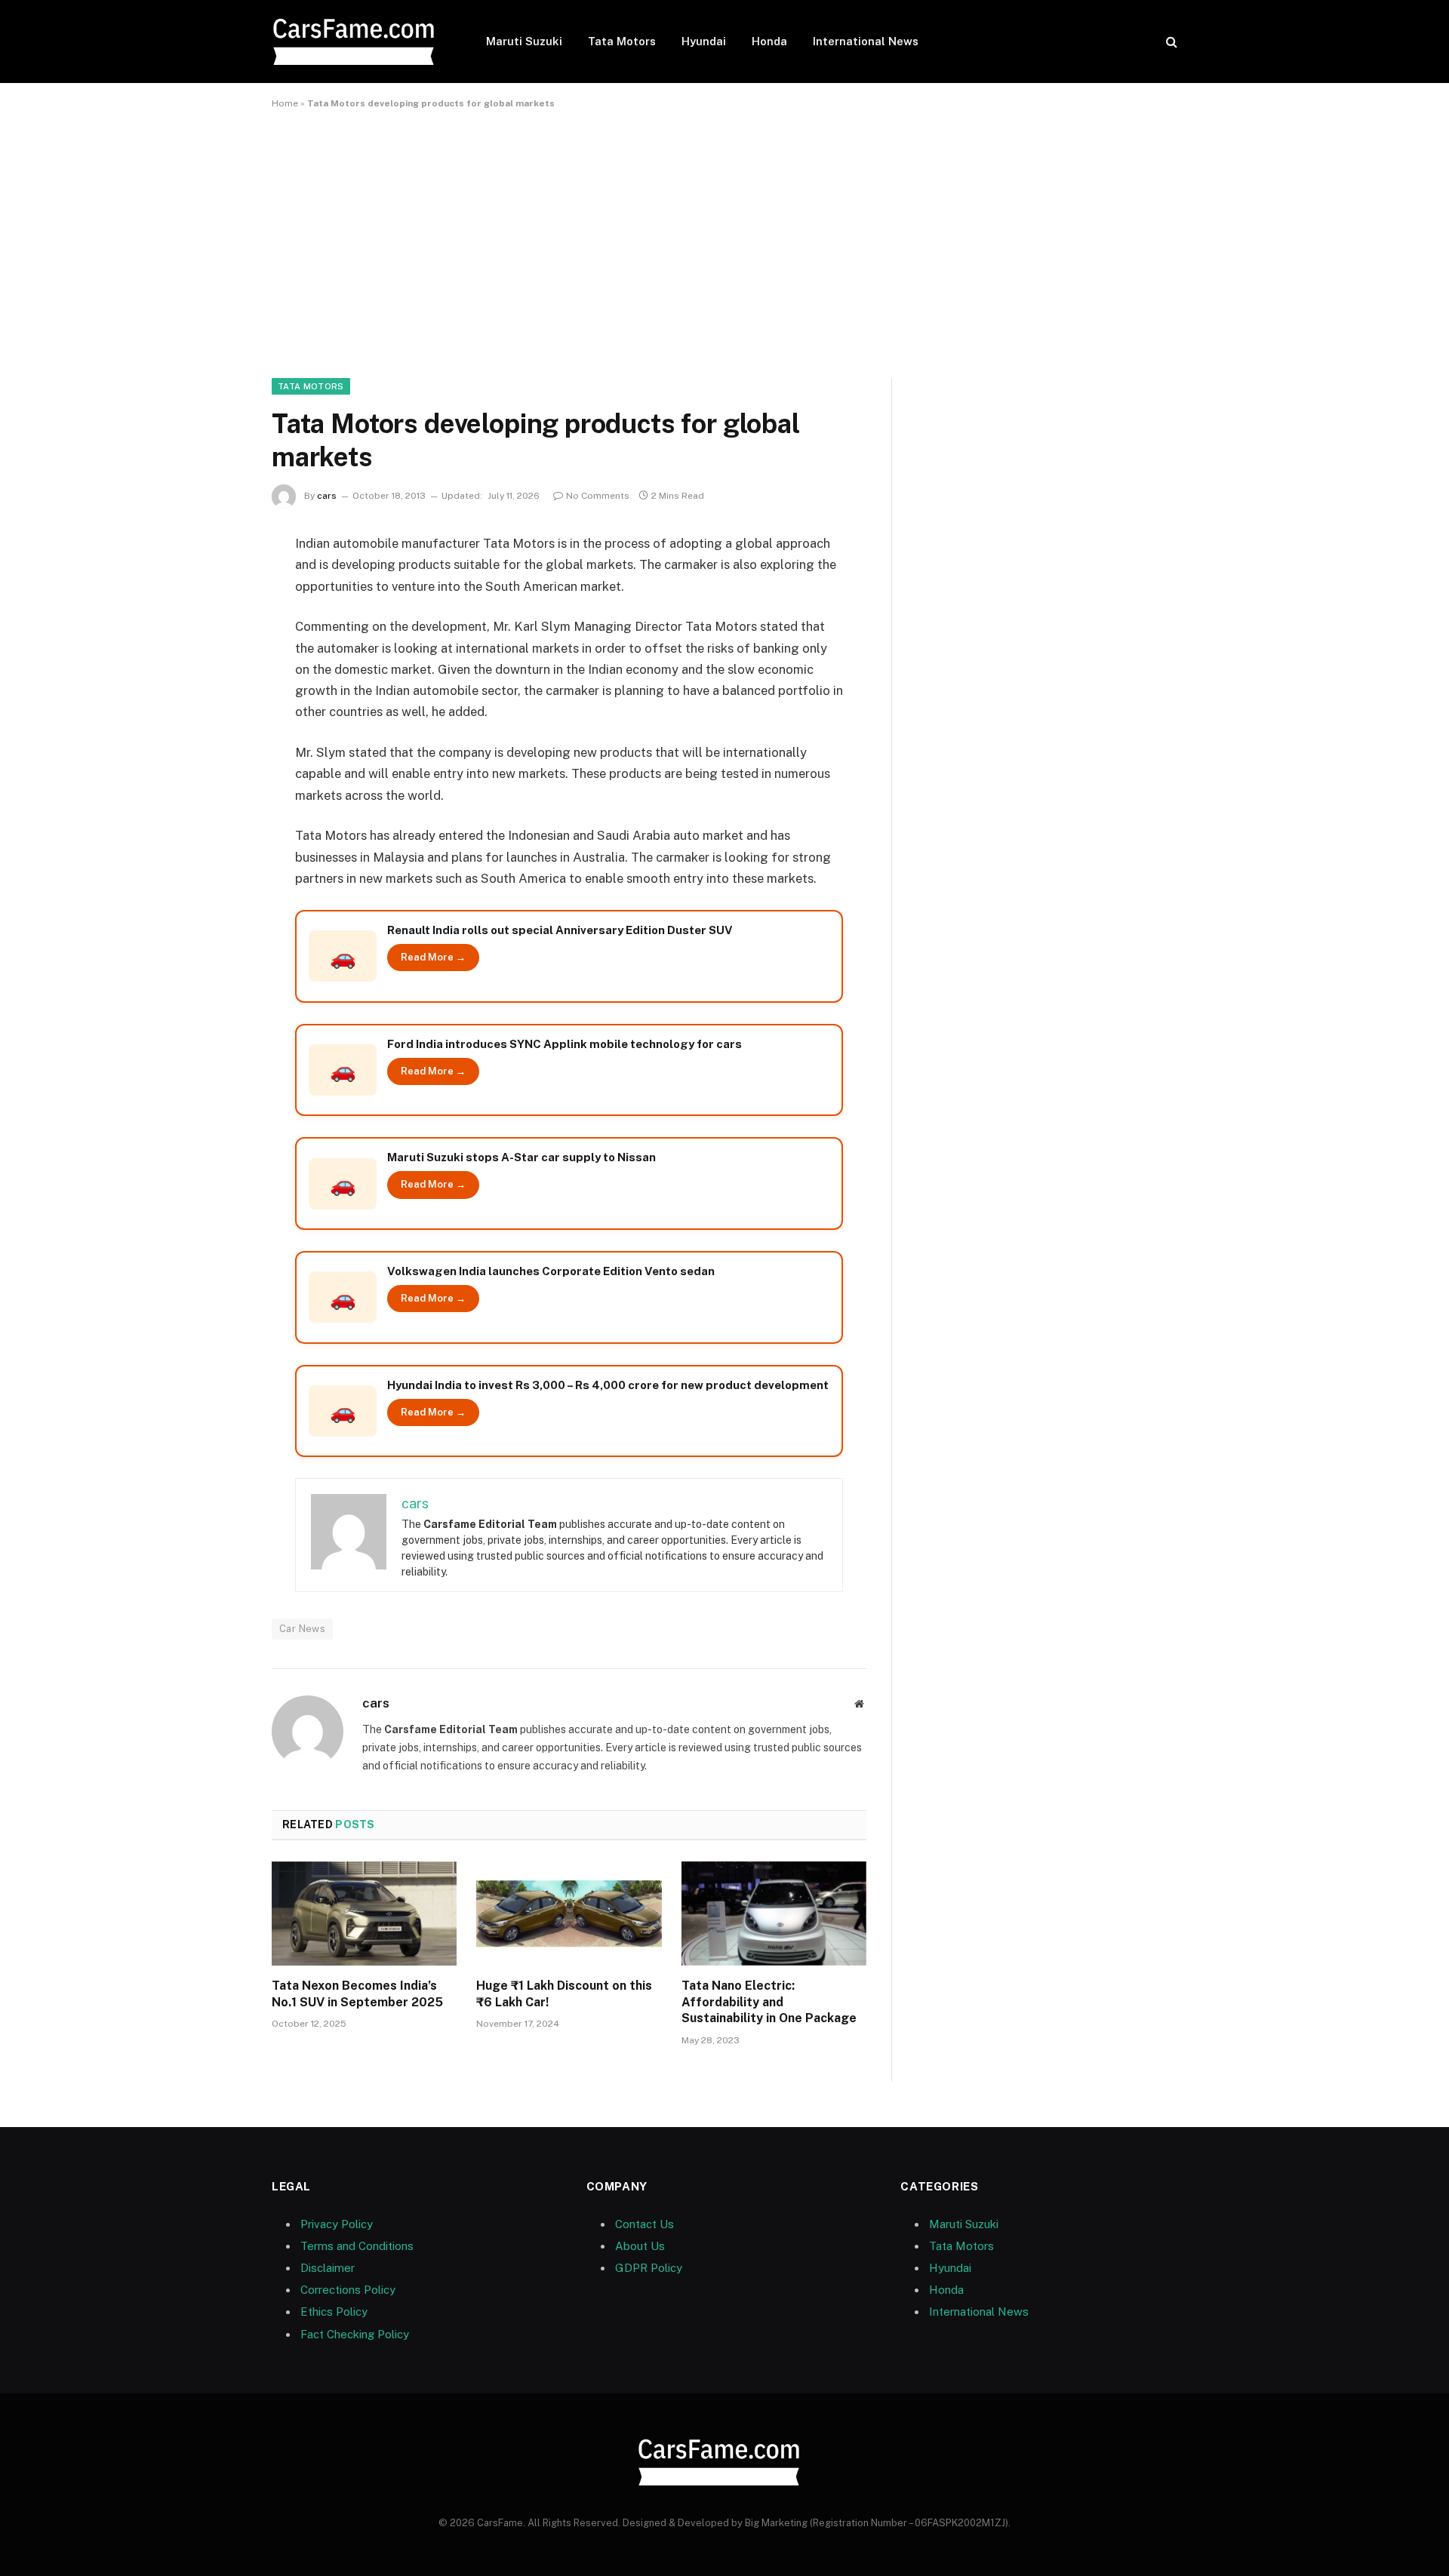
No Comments (598, 496)
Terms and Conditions (357, 2246)
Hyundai (704, 41)
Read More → (433, 957)
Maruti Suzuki (524, 41)
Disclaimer (328, 2268)
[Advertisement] (724, 241)
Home (285, 103)
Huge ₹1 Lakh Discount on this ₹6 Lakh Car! (564, 1994)
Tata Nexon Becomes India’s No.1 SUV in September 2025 (357, 1994)
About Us (640, 2246)
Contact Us (645, 2224)
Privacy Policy (337, 2224)
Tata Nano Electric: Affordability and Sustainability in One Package (769, 2002)
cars (327, 496)
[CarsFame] (359, 42)
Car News (302, 1629)
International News (866, 41)
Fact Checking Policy (355, 2334)
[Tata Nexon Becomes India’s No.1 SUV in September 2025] (364, 1914)
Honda (769, 41)
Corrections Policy (348, 2290)
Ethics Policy (334, 2312)
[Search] (1170, 42)
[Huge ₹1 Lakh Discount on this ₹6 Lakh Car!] (569, 1914)
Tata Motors (622, 41)
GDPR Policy (649, 2268)
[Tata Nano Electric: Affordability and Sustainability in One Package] (774, 1914)
